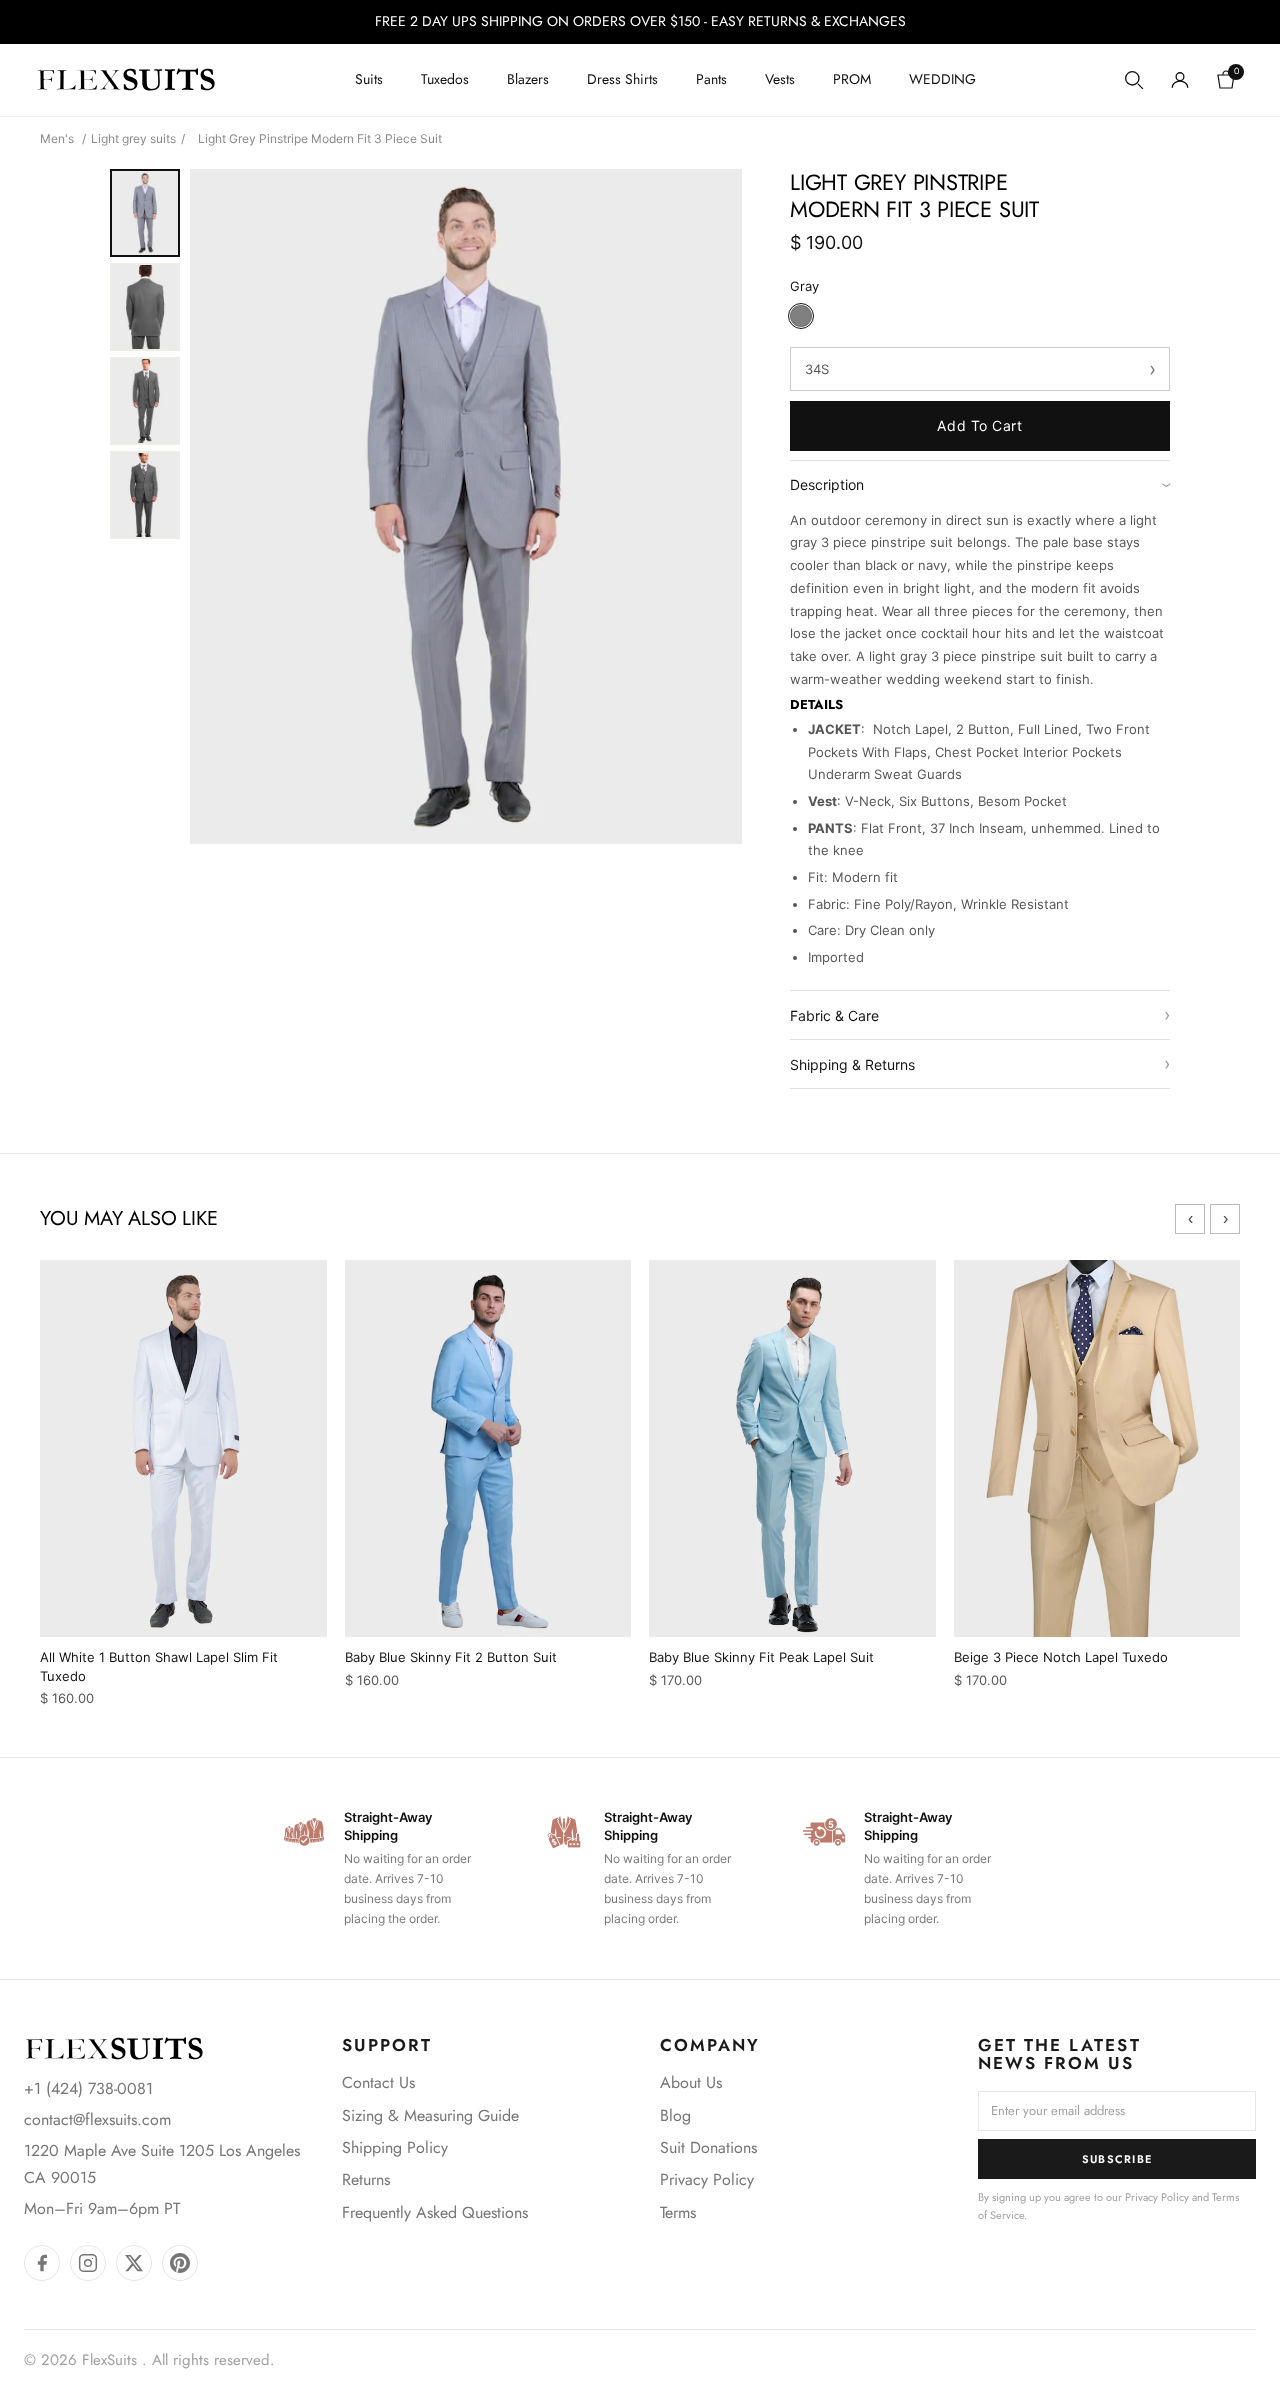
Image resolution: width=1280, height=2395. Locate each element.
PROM (852, 79)
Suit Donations (708, 2147)
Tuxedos (445, 79)
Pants (711, 79)
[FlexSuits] (114, 2048)
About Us (691, 2082)
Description (980, 484)
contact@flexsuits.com (97, 2119)
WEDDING (942, 79)
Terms (678, 2212)
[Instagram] (88, 2263)
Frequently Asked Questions (435, 2212)
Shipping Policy (395, 2147)
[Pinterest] (180, 2263)
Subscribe (1117, 2159)
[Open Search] (1134, 80)
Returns (366, 2179)
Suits (369, 79)
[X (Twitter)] (134, 2263)
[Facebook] (42, 2263)
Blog (675, 2115)
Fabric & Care (980, 1014)
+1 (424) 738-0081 (88, 2088)
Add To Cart (979, 425)
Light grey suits (133, 138)
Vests (780, 79)
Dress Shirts (622, 79)
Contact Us (378, 2082)
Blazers (528, 79)
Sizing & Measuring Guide (430, 2115)
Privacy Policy (707, 2179)
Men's (57, 138)
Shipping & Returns (980, 1063)
